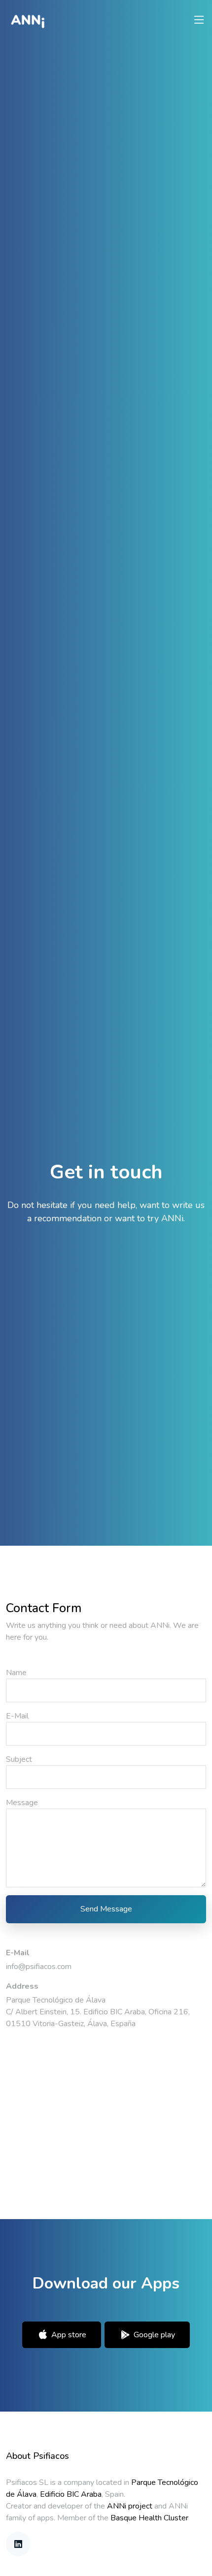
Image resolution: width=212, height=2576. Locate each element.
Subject (19, 1759)
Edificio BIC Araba (71, 2494)
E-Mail (17, 1716)
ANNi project (130, 2506)
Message (22, 1803)
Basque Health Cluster (149, 2518)
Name (16, 1673)
